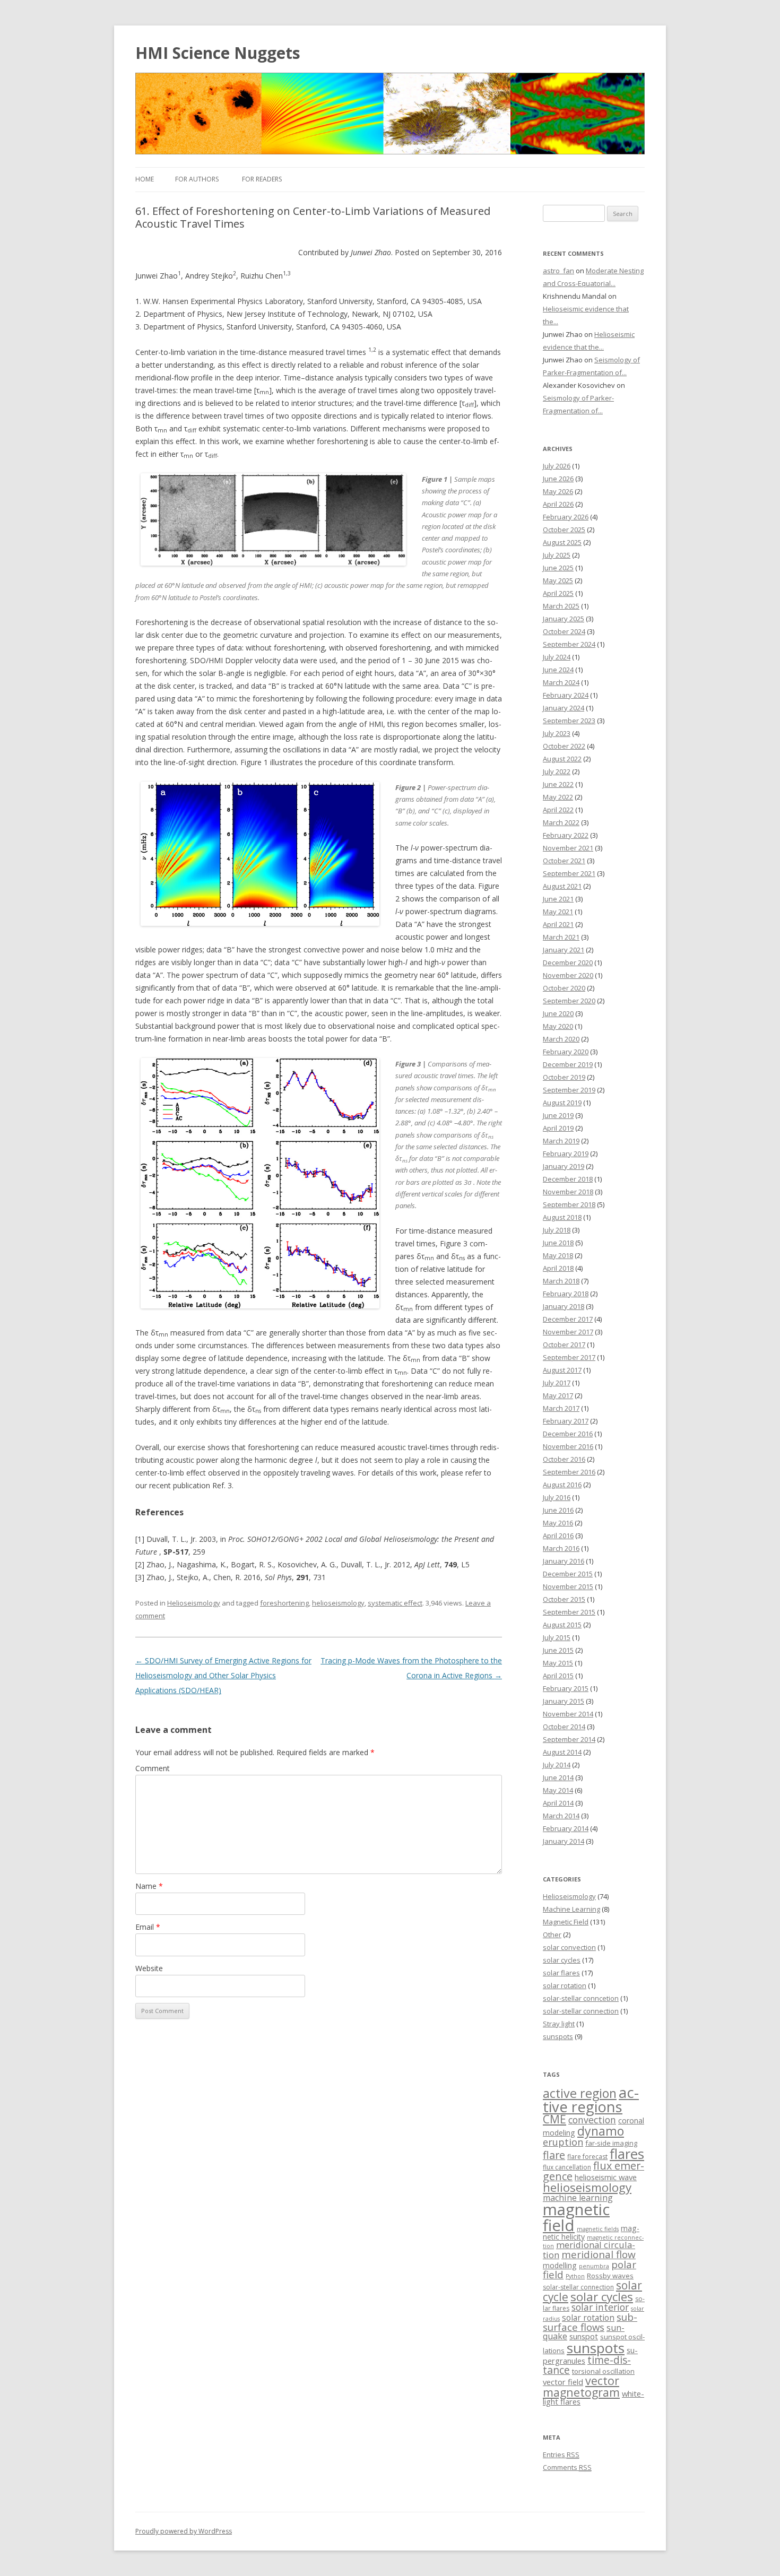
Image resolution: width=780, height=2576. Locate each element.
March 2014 (561, 1816)
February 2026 (566, 517)
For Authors (197, 179)
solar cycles (562, 1960)
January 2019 (564, 1166)
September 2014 (569, 1739)
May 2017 (558, 1395)
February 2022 (566, 835)
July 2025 (557, 555)
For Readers (262, 179)
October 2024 (564, 631)
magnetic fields (598, 2229)
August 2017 (562, 1370)
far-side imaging (611, 2143)
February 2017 (566, 1421)
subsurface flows (590, 2322)
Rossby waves (610, 2276)
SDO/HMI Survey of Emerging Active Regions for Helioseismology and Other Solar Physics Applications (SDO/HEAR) (223, 1675)
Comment (153, 1768)
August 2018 (562, 1217)
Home (145, 179)
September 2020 (569, 1001)
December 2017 (568, 1319)
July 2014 (557, 1765)
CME (554, 2119)
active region (580, 2093)
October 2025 (564, 530)
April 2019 (558, 1128)
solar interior (600, 2307)
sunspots (558, 2036)
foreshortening (284, 1603)
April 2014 (558, 1803)
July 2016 (557, 1497)
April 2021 (558, 924)
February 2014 (566, 1828)
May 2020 (558, 1026)
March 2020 (561, 1039)
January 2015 (564, 1701)
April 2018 (558, 1268)
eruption (563, 2142)
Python (575, 2276)
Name (149, 1886)
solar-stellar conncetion (581, 1998)
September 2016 (569, 1472)
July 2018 (557, 1230)
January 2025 (564, 619)
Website (149, 1968)
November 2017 (568, 1332)
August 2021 (562, 886)
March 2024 (561, 682)
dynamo (601, 2131)
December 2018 (568, 1179)
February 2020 (566, 1052)
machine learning (578, 2198)
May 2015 (558, 1663)
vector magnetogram (581, 2386)
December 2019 (568, 1064)
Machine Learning (571, 1909)
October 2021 (564, 861)
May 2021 (558, 912)
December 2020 (568, 962)
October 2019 (564, 1077)
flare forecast (587, 2157)
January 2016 (564, 1561)
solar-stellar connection (581, 2011)
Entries (561, 2454)
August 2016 (562, 1485)
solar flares (561, 1973)
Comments (567, 2467)
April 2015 (558, 1676)
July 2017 (557, 1383)
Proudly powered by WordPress (184, 2531)
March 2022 (561, 822)
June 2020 (558, 1013)
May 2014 (558, 1790)
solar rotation (565, 1985)
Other (552, 1935)
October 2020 (564, 988)
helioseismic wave (606, 2177)
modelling (560, 2265)
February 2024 (566, 695)
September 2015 (569, 1612)
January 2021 (564, 950)
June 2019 (558, 1115)
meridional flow (599, 2254)
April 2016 (558, 1536)
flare (554, 2155)
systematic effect (395, 1603)
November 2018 (568, 1192)
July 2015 (557, 1637)
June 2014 (558, 1777)
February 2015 (566, 1688)
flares (627, 2154)
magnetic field (576, 2217)
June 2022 (558, 784)
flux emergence (593, 2171)
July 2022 (557, 771)
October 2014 (564, 1727)
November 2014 (568, 1714)
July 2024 (557, 657)
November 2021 (568, 848)
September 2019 (569, 1090)
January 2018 (564, 1306)
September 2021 (569, 873)
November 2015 (568, 1586)
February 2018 (566, 1294)
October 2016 (564, 1459)
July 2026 (557, 466)
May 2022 (558, 797)
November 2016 (568, 1446)
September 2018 (569, 1204)
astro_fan (558, 271)
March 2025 (561, 606)
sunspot (584, 2336)
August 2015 (562, 1625)
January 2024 (564, 708)
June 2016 (558, 1510)
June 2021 (558, 899)
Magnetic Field (566, 1922)
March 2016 (561, 1548)
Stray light (559, 2024)
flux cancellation (567, 2167)
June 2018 (558, 1243)
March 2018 (561, 1281)
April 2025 (558, 593)
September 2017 (569, 1357)
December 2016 (568, 1434)
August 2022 (562, 759)
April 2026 (558, 504)
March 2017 (561, 1408)
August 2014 (562, 1752)
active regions (591, 2100)
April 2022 (558, 810)
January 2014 (564, 1841)
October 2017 (564, 1345)
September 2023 (569, 721)
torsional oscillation (603, 2371)
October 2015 (564, 1599)
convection (592, 2120)
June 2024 (558, 670)
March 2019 (561, 1141)
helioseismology (338, 1603)
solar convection (569, 1947)
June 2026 (558, 479)
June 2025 (558, 568)
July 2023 (557, 733)
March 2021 (561, 937)
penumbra (594, 2266)
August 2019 (562, 1103)
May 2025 (558, 580)
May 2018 (558, 1255)
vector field (563, 2382)
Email (148, 1927)
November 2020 (568, 975)
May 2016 (558, 1523)
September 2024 (569, 644)
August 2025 (562, 542)
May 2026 (558, 491)
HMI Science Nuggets (218, 53)
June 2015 (558, 1650)
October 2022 (564, 746)
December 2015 (568, 1574)
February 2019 (566, 1153)
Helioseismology (194, 1603)
